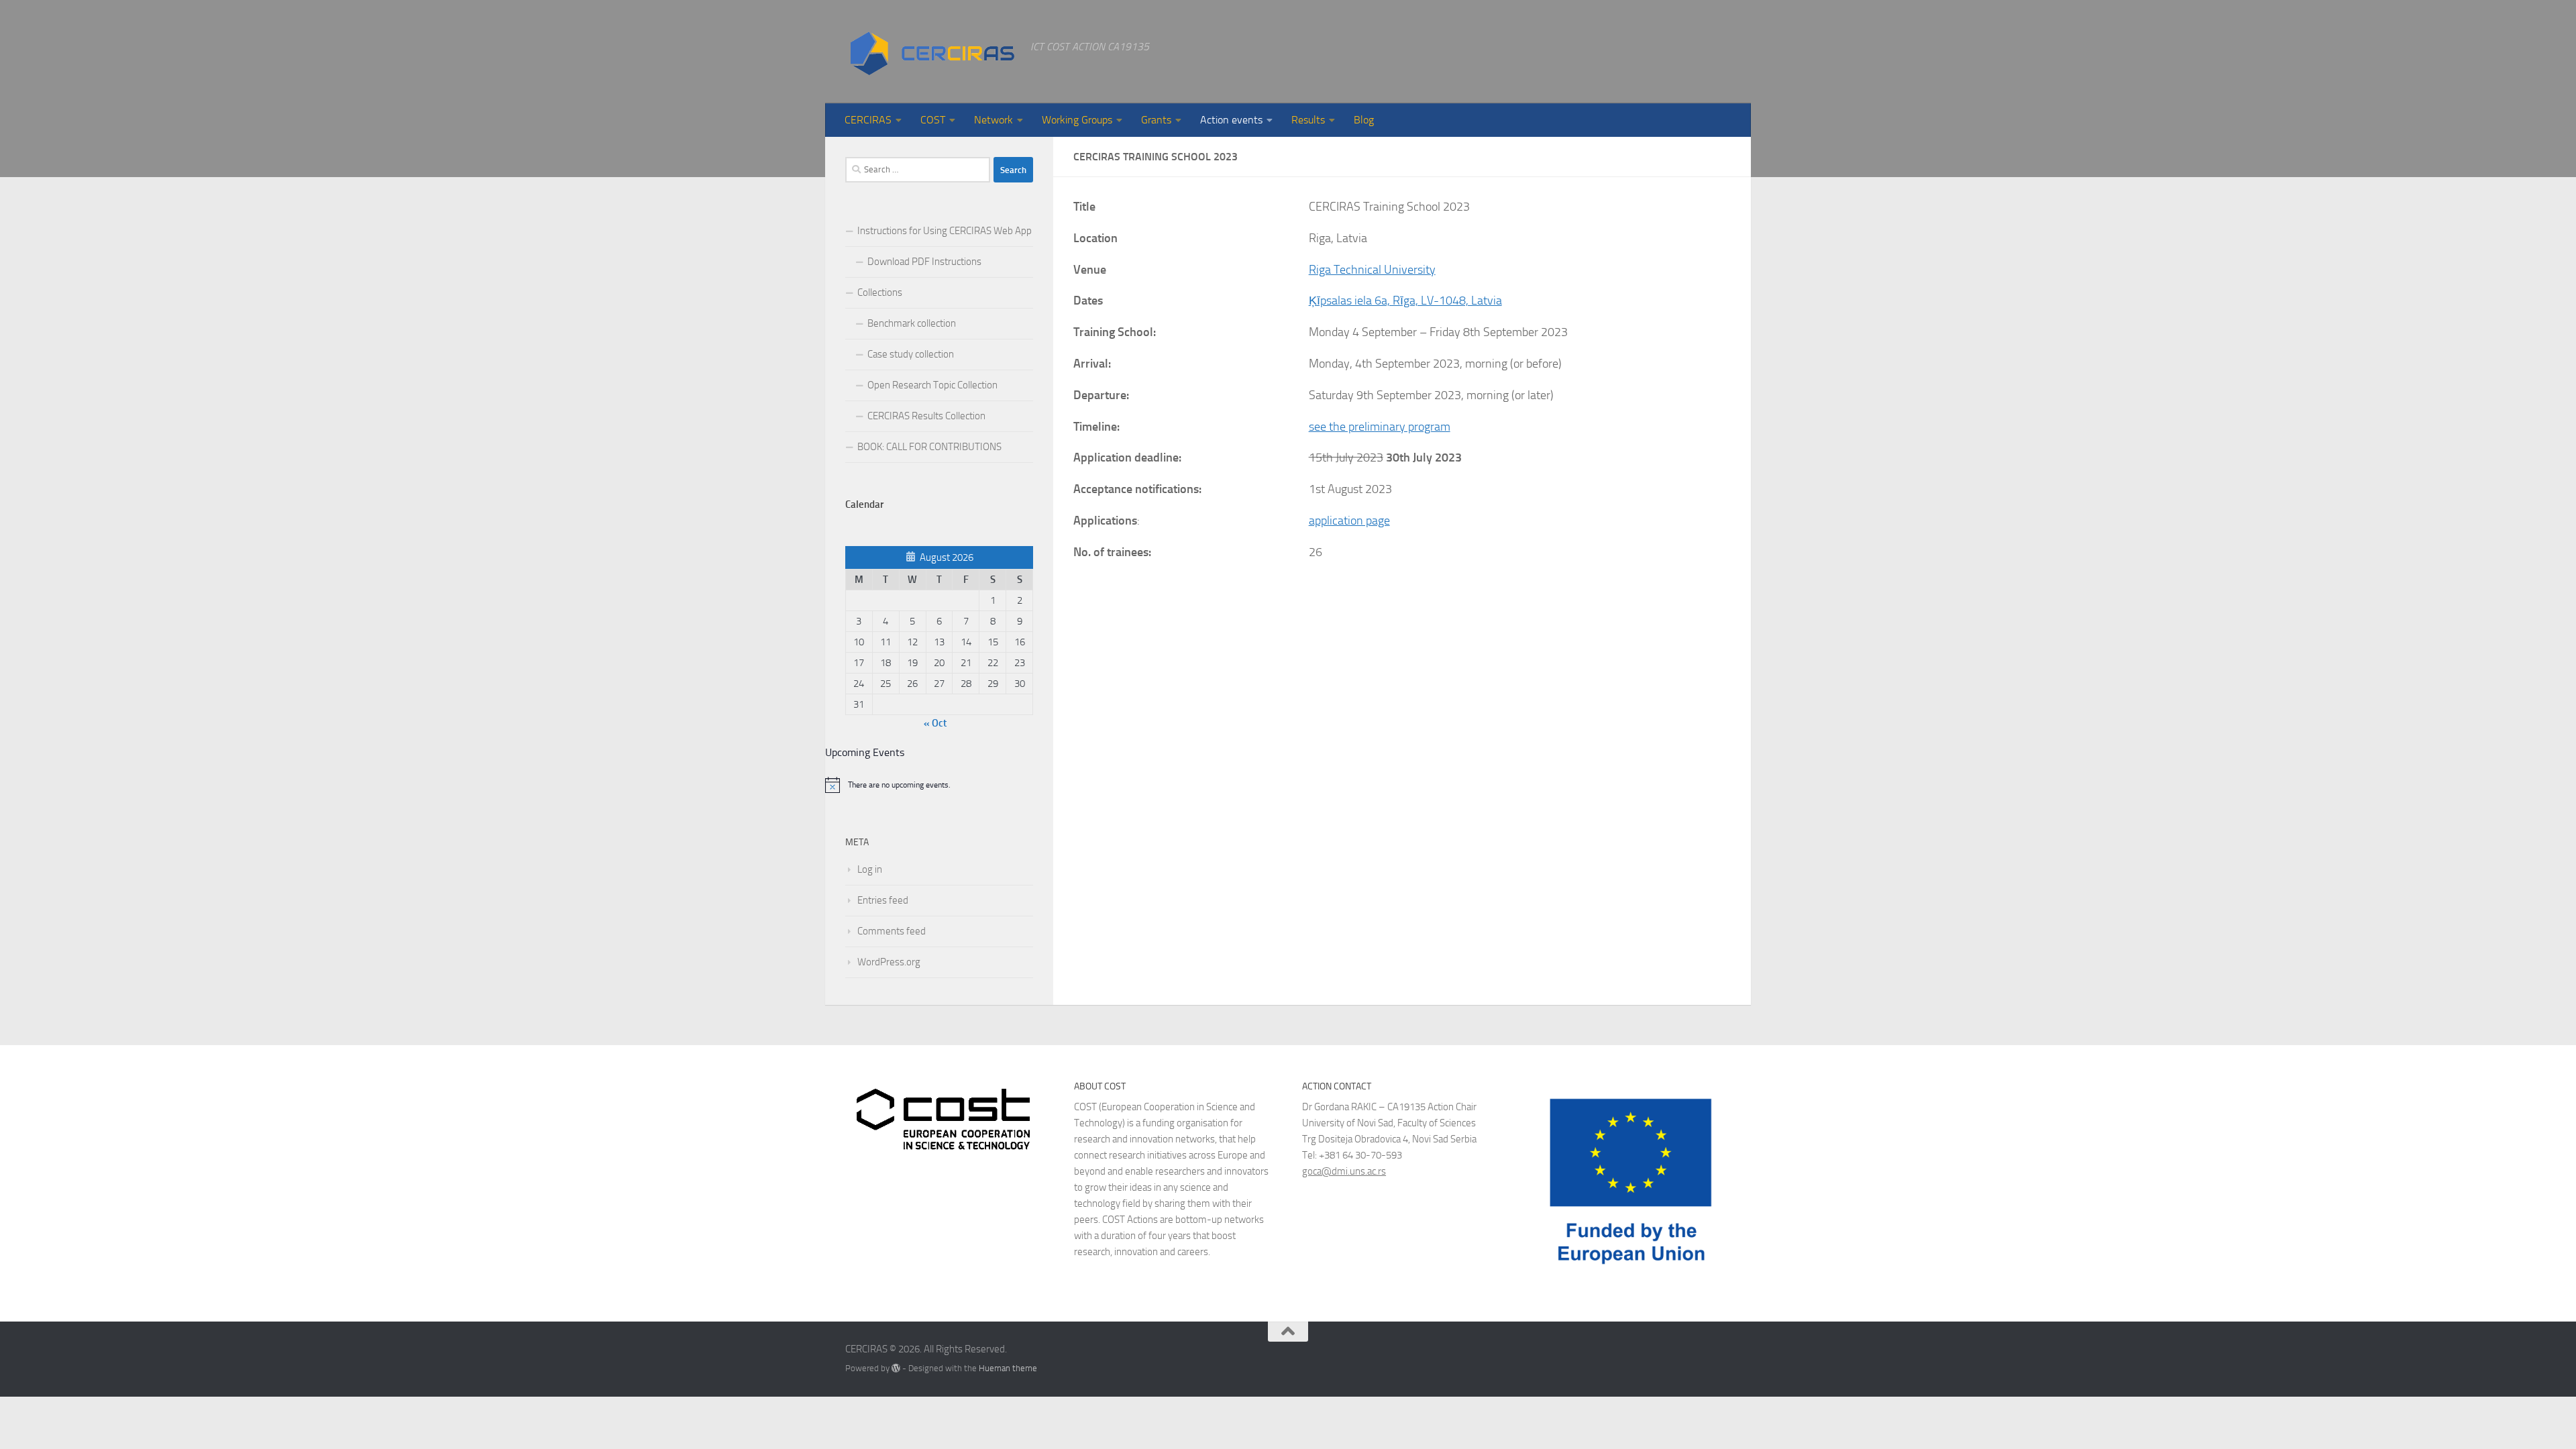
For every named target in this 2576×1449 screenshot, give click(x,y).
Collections (880, 292)
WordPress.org (889, 962)
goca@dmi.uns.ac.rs (1344, 1171)
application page (1349, 521)
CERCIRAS (868, 120)
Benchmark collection (912, 323)
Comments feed (892, 931)
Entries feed (883, 900)
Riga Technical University (1372, 270)
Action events (1231, 120)
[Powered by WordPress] (896, 1368)
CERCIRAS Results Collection (926, 416)
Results (1308, 120)
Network (994, 120)
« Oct (935, 723)
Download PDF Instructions (924, 262)
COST (933, 120)
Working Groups (1077, 120)
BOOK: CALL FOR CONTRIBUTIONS (929, 447)
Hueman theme (1008, 1368)
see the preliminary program (1380, 427)
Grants (1156, 120)
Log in (870, 869)
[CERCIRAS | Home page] (931, 52)
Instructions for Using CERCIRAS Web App (945, 231)
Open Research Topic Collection (932, 385)
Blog (1364, 120)
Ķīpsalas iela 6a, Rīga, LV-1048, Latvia (1405, 301)
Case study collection (911, 354)
